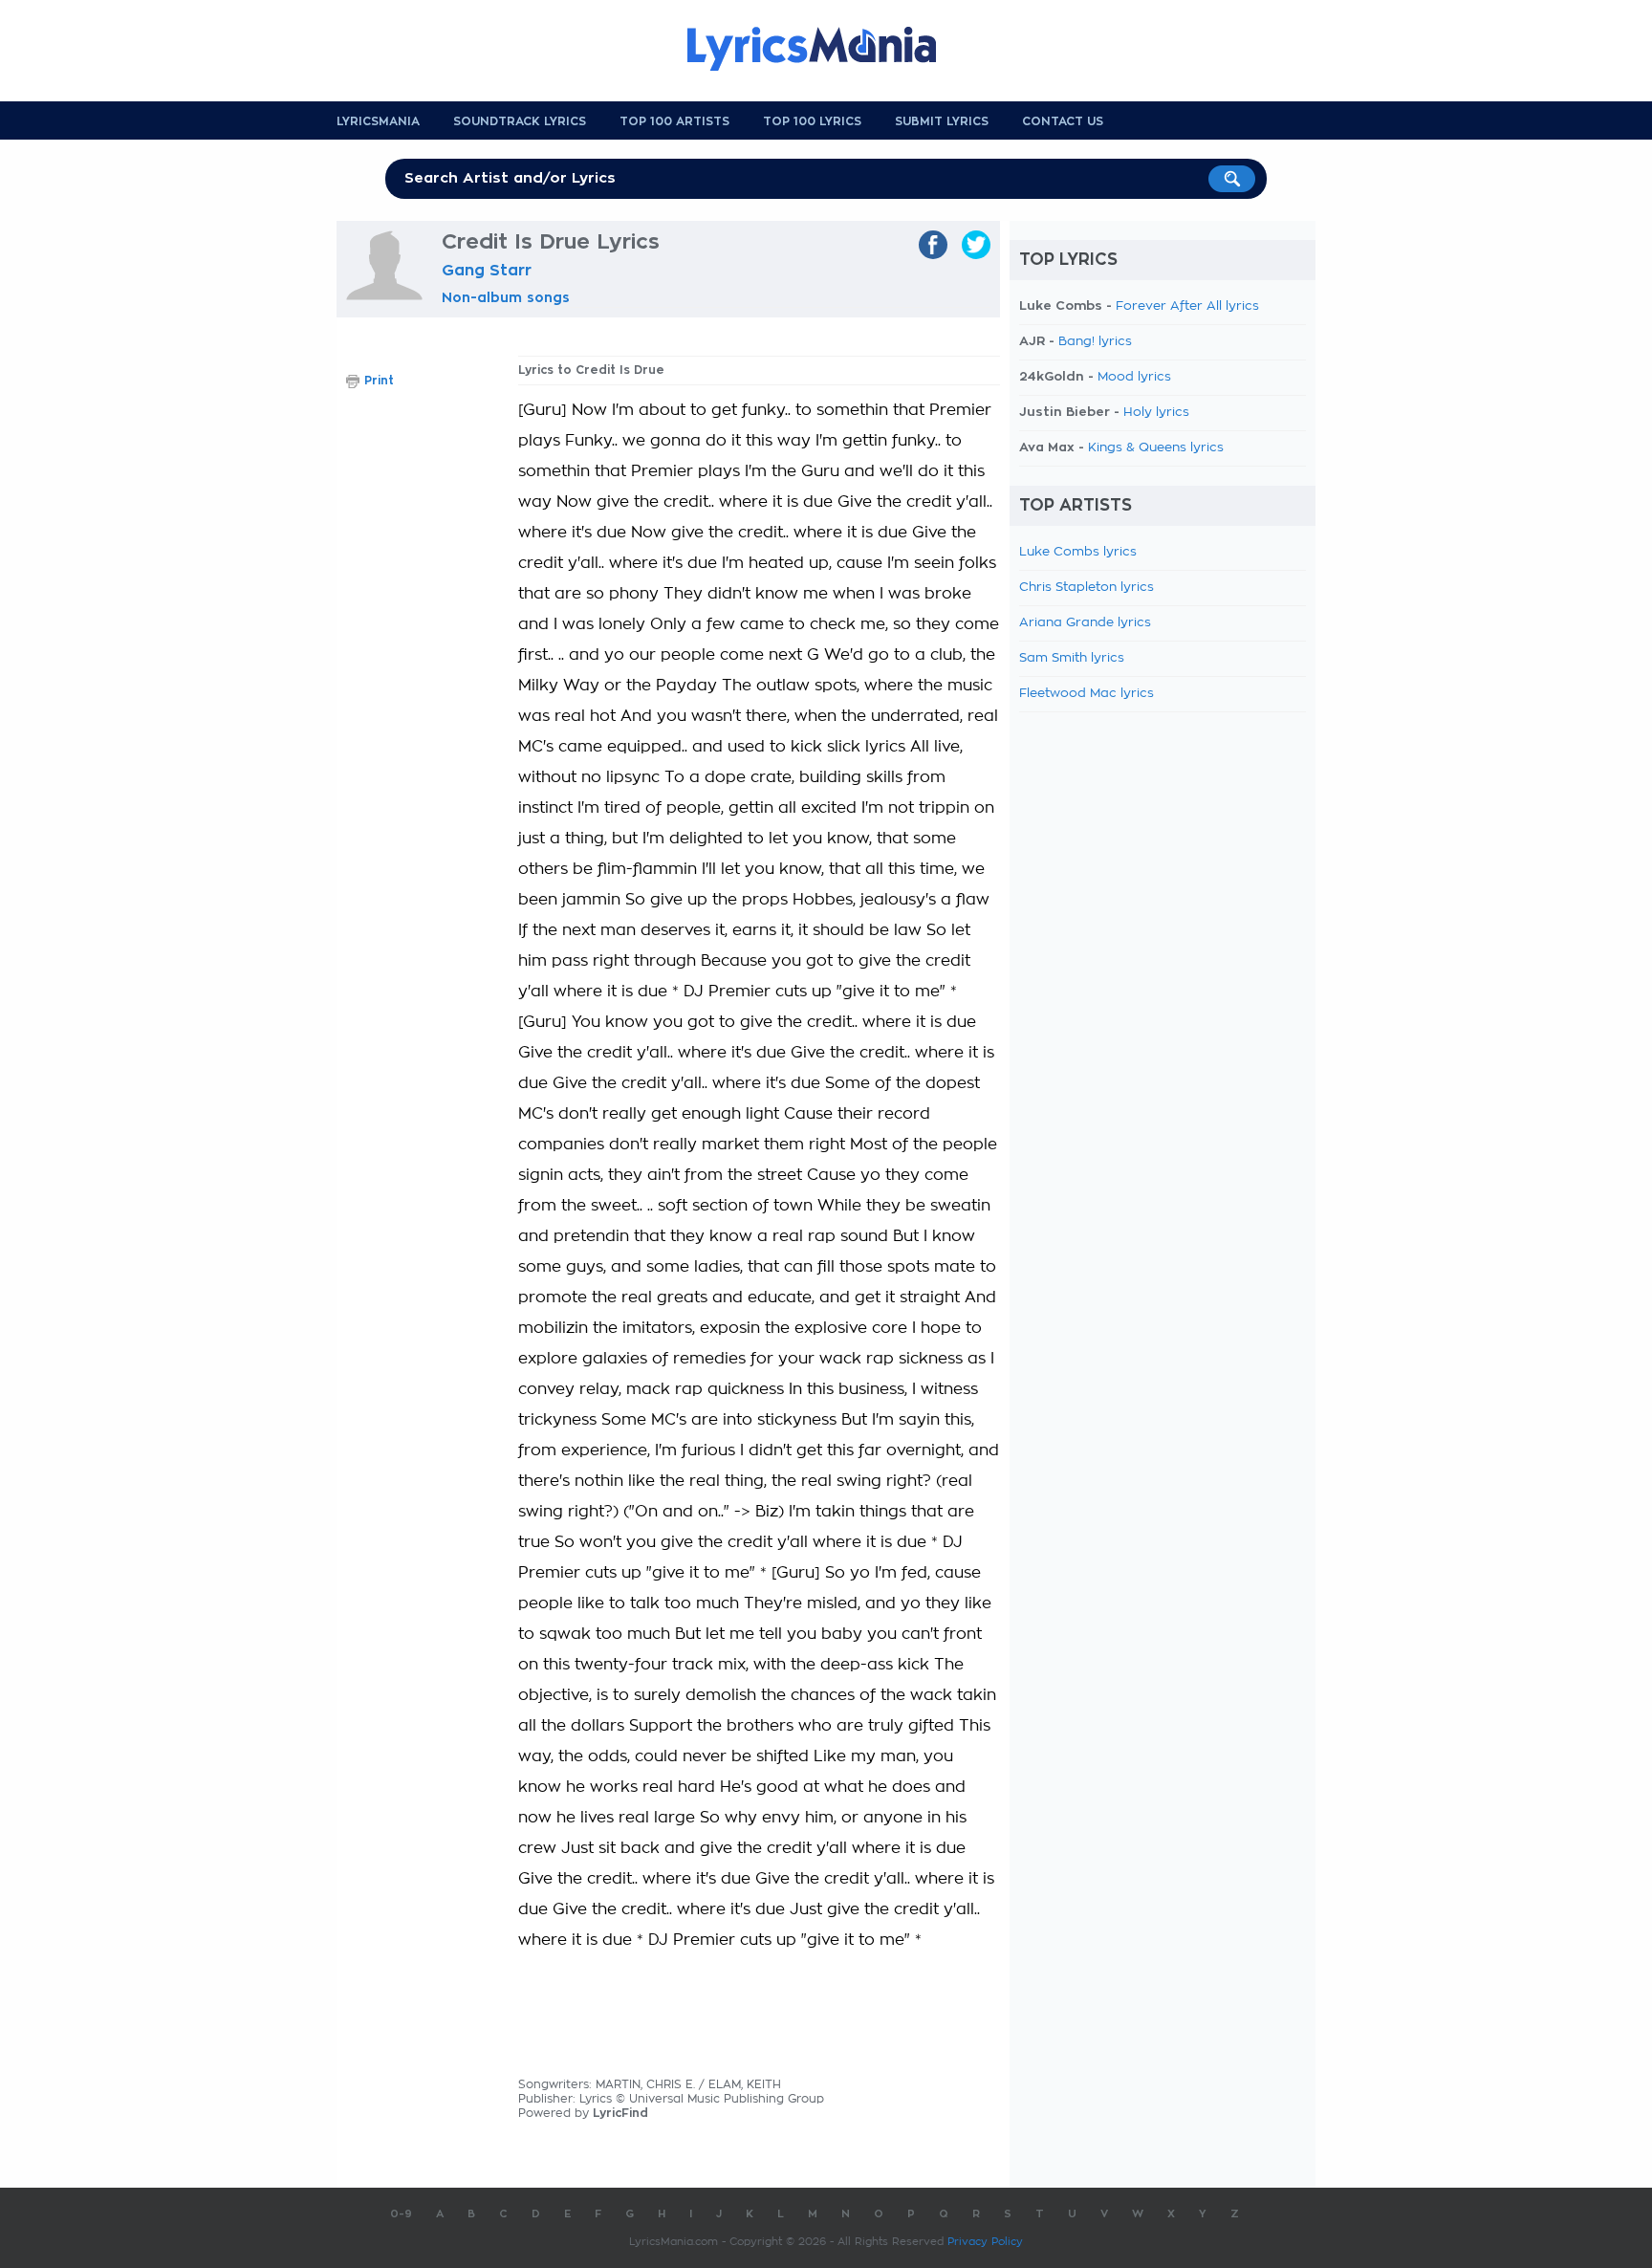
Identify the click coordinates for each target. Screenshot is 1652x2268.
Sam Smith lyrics (1072, 658)
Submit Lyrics (942, 121)
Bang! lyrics (1095, 342)
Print (379, 381)
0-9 (401, 2214)
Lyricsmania (378, 121)
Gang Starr (487, 271)
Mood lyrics (1134, 377)
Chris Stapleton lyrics (1087, 588)
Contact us (1063, 121)
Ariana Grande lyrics (1085, 623)
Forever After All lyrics (1187, 306)
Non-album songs (506, 297)
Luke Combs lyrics (1078, 552)
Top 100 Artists (674, 121)
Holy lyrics (1156, 413)
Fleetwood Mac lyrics (1087, 694)
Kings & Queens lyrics (1156, 448)
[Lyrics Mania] (826, 49)
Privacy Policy (985, 2242)
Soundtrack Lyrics (520, 121)
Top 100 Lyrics (812, 121)
